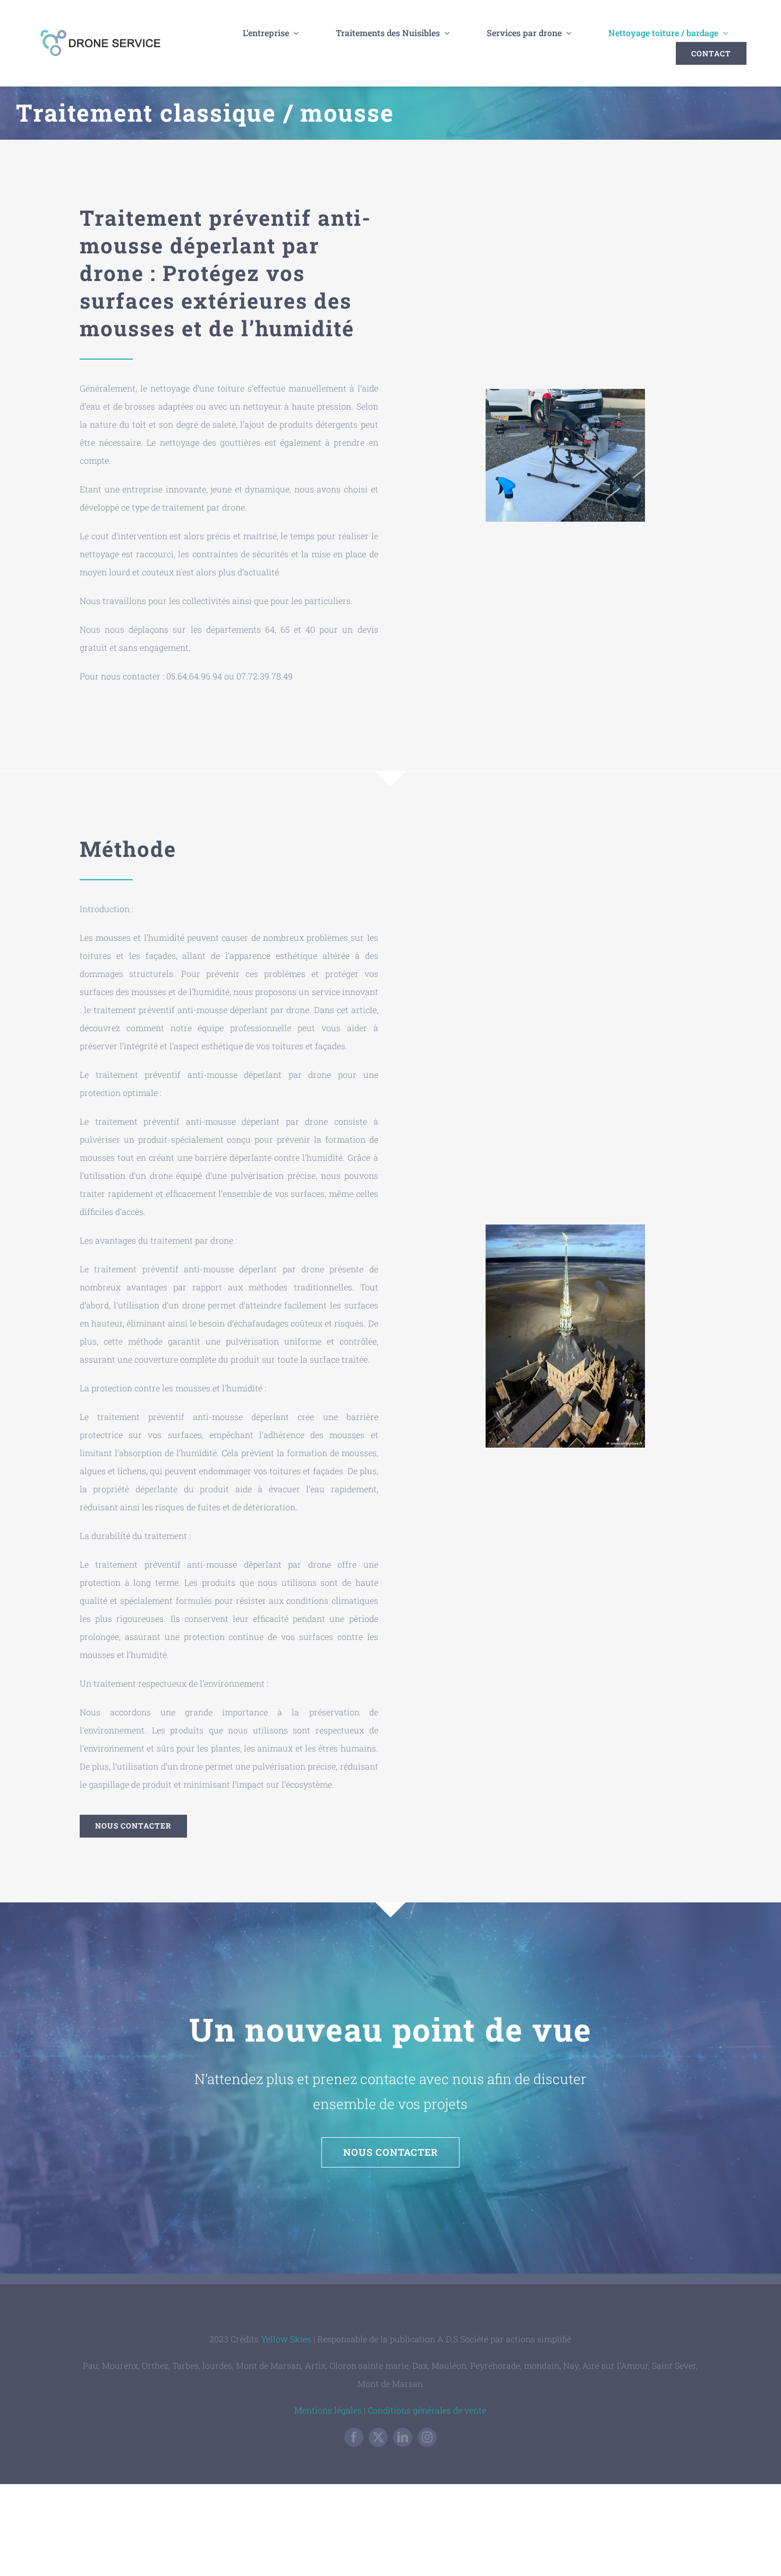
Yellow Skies (286, 2339)
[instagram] (427, 2437)
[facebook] (354, 2437)
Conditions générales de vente (427, 2410)
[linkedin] (403, 2437)
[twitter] (378, 2437)
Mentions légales (328, 2410)
